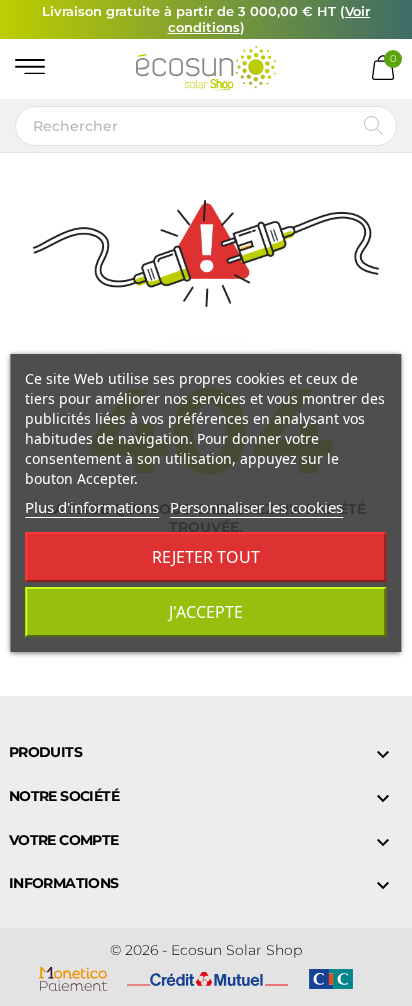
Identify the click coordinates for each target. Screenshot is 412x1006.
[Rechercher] (373, 126)
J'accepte (206, 612)
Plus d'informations (92, 507)
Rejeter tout (206, 557)
